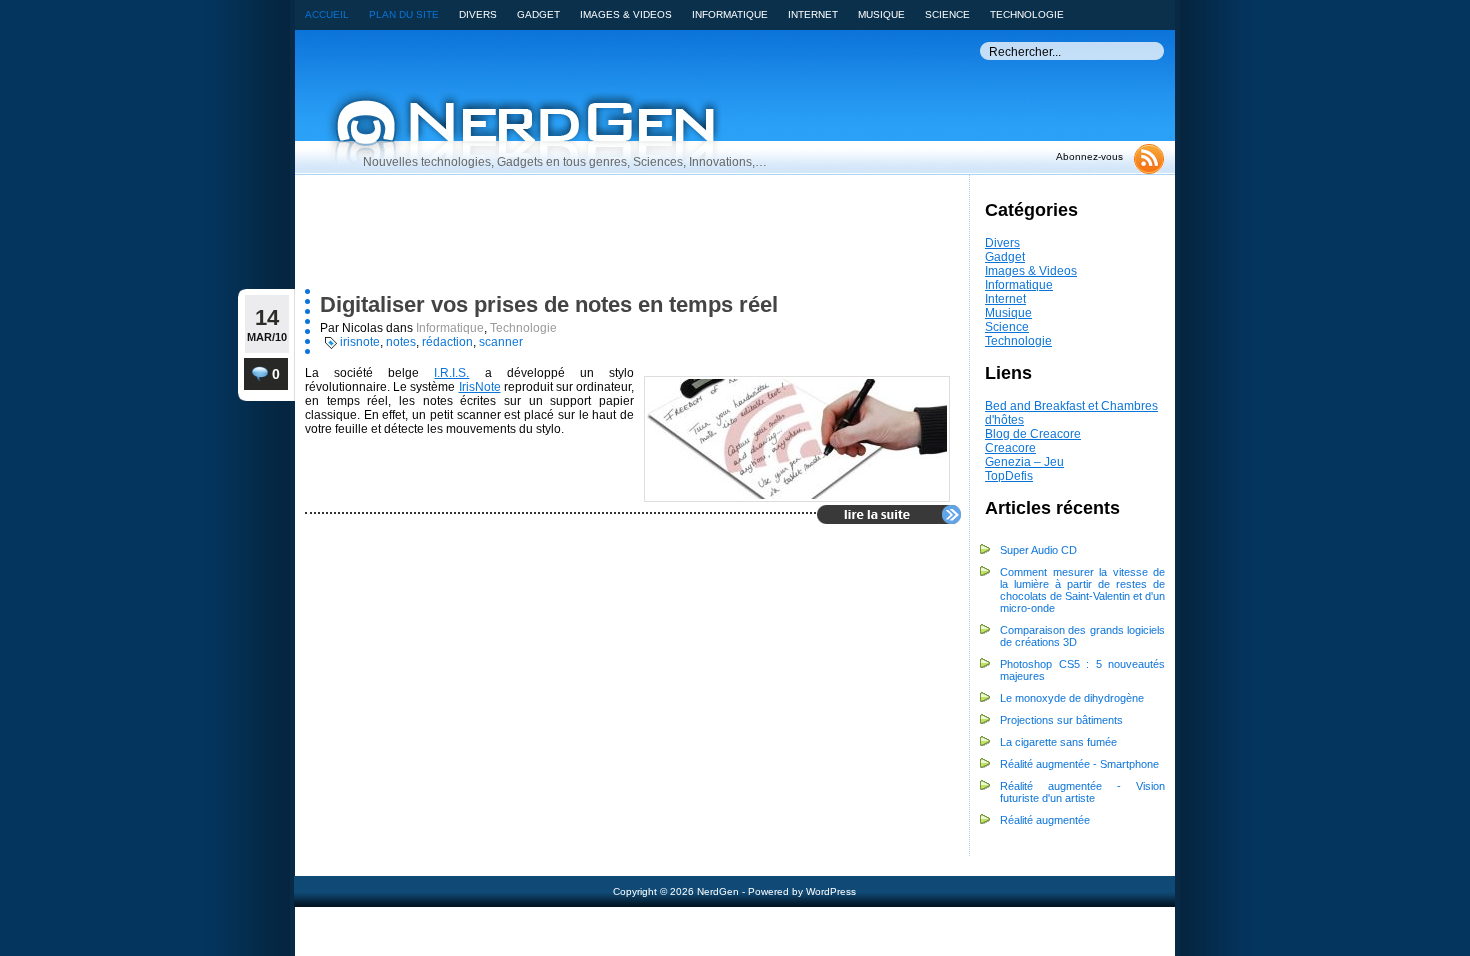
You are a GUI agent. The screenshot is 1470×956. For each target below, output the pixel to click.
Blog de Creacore (1033, 434)
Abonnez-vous (1089, 156)
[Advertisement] (596, 237)
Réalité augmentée (1045, 820)
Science (1007, 327)
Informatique (1019, 285)
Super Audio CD (1038, 550)
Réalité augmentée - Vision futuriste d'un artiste (1082, 792)
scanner (501, 342)
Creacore (1010, 448)
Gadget (1005, 257)
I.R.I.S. (451, 373)
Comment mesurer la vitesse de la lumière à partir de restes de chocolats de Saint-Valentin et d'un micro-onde (1082, 590)
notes (401, 342)
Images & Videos (1031, 271)
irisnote (360, 342)
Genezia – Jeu (1024, 462)
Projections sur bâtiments (1061, 720)
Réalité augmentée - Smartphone (1079, 764)
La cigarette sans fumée (1058, 742)
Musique (1008, 313)
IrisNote (480, 387)
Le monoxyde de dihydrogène (1072, 698)
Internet (1005, 299)
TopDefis (1009, 476)
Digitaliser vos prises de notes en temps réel (549, 304)
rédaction (447, 342)
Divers (1002, 243)
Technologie (1018, 341)
